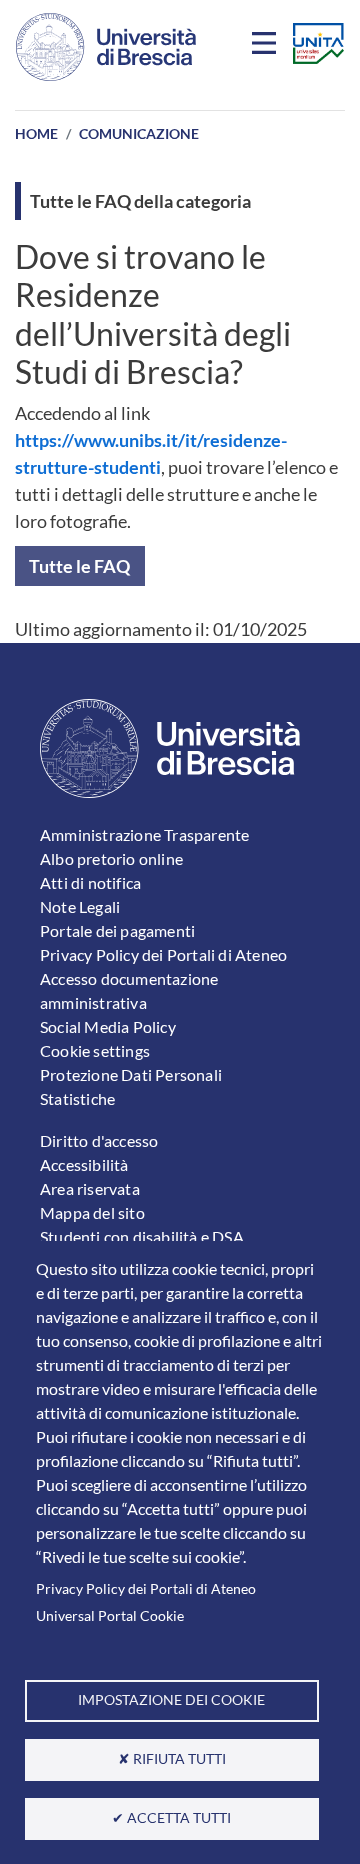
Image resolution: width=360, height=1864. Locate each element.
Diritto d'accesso (99, 1140)
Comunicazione (139, 133)
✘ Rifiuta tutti (172, 1759)
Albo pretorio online (111, 858)
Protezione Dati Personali (131, 1074)
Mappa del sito (92, 1212)
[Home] (106, 47)
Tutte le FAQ (79, 566)
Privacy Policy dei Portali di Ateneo (146, 1589)
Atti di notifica (90, 882)
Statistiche (77, 1098)
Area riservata (90, 1188)
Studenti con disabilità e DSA (142, 1236)
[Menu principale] (267, 47)
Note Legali (80, 906)
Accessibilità (84, 1164)
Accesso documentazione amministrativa (129, 990)
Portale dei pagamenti (117, 930)
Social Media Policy (108, 1026)
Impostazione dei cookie (171, 1700)
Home (36, 133)
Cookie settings (95, 1050)
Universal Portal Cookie (110, 1616)
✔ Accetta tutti (171, 1818)
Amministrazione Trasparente (144, 834)
